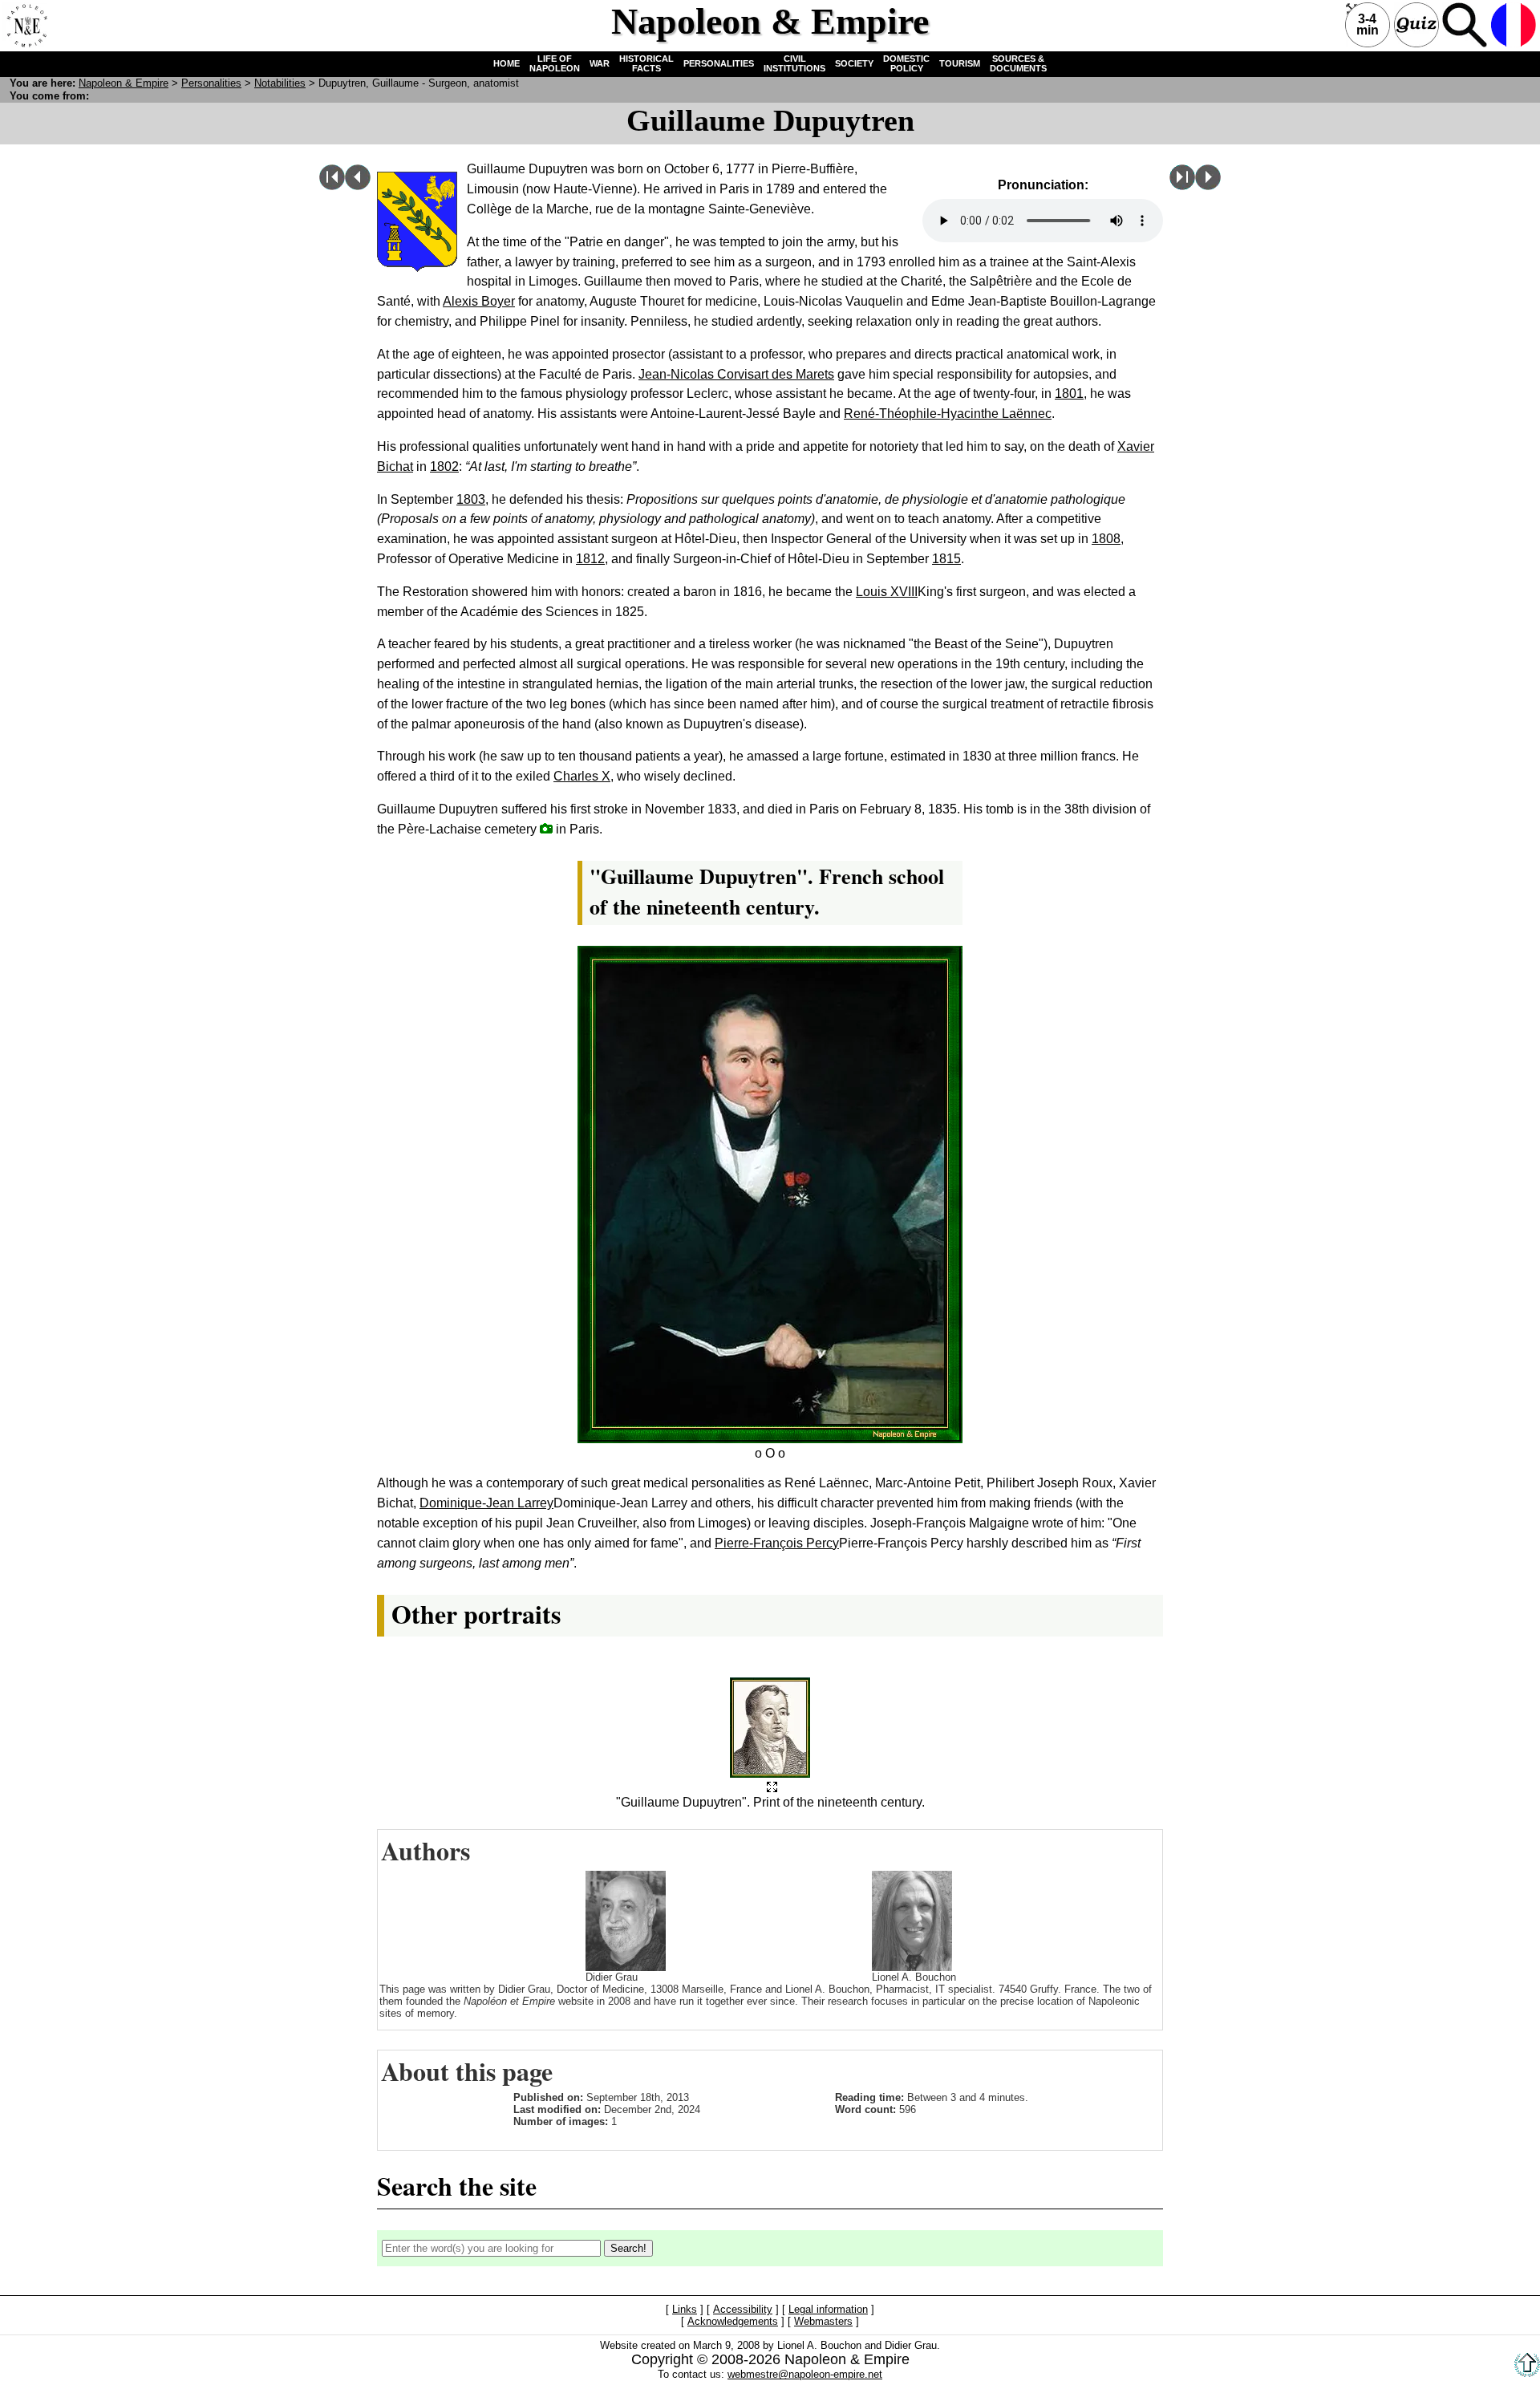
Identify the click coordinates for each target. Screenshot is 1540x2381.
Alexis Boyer (479, 301)
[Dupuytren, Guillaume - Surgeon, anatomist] (772, 1788)
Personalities (211, 83)
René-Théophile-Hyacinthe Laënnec (948, 414)
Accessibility (743, 2310)
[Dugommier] (358, 186)
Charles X (582, 776)
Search (1465, 25)
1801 (1069, 393)
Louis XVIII (887, 592)
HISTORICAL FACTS (646, 63)
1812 (590, 559)
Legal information (828, 2310)
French (1514, 25)
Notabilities (280, 83)
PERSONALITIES (719, 63)
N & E (124, 83)
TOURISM (960, 63)
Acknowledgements (733, 2322)
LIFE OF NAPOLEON (555, 63)
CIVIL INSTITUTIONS (794, 63)
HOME (507, 63)
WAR (600, 63)
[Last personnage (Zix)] (1182, 186)
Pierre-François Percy (777, 1543)
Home (25, 25)
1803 (471, 499)
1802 (444, 466)
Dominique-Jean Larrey (486, 1503)
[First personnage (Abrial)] (332, 186)
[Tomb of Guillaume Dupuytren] (546, 828)
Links (685, 2310)
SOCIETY (854, 63)
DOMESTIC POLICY (906, 63)
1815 (946, 559)
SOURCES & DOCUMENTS (1018, 63)
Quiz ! (1416, 25)
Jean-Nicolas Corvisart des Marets (736, 374)
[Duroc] (1208, 186)
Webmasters (823, 2322)
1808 (1106, 539)
